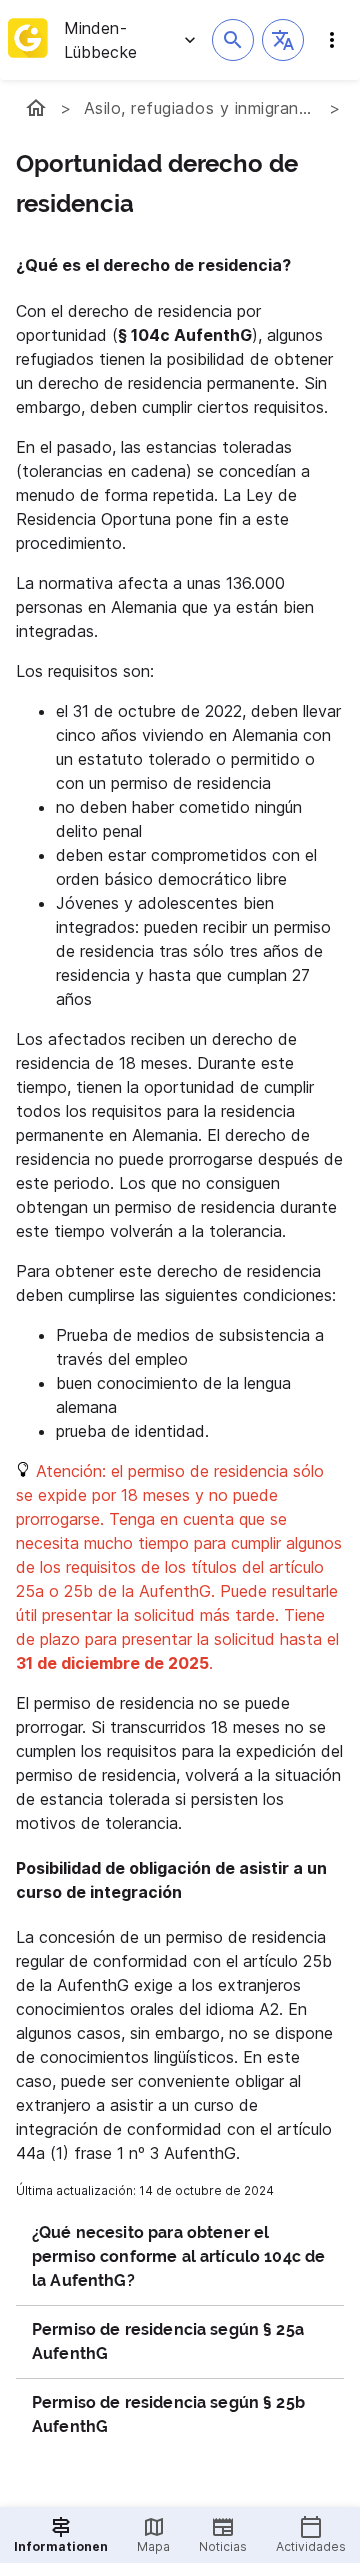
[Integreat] (28, 40)
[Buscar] (233, 40)
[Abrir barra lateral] (332, 40)
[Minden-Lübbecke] (36, 108)
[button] (283, 40)
